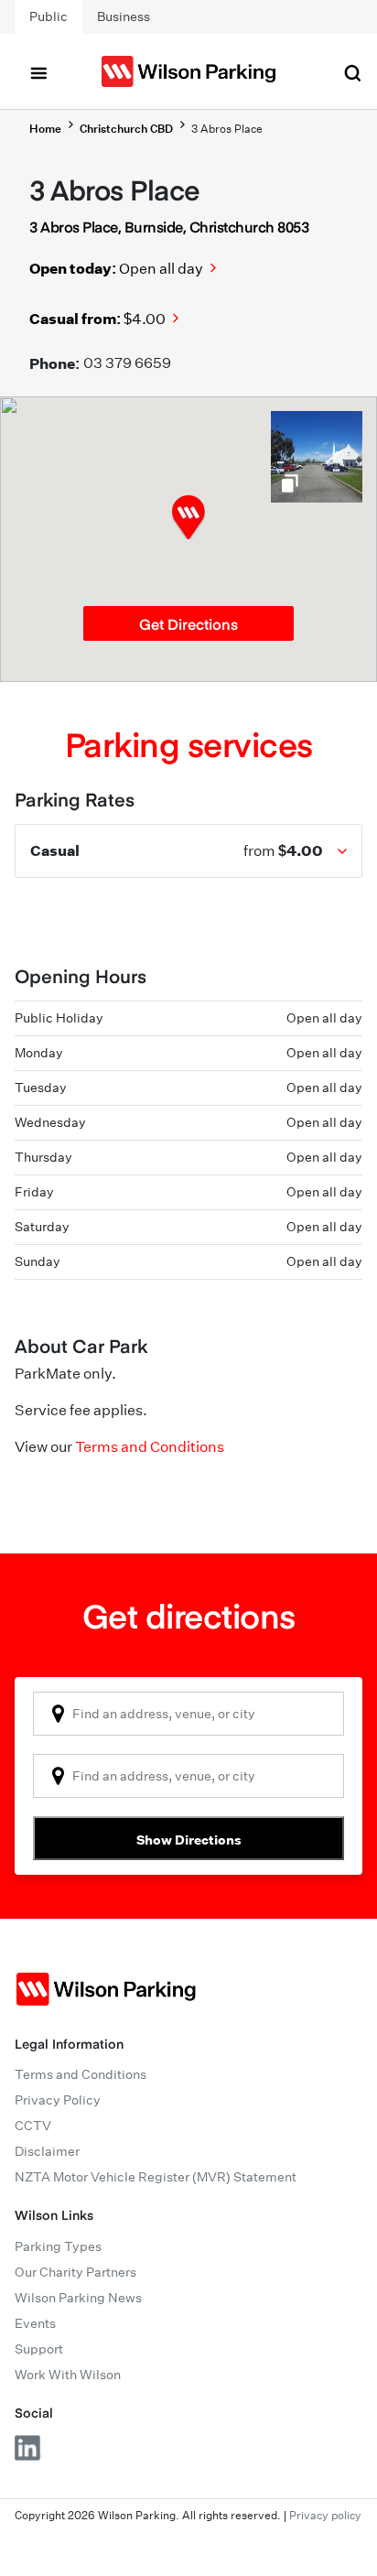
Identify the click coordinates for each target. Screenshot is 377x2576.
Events (35, 2323)
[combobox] (188, 1714)
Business (124, 16)
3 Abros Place (227, 129)
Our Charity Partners (75, 2272)
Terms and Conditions (150, 1447)
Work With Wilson (68, 2375)
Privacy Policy (58, 2100)
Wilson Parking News (78, 2298)
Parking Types (58, 2246)
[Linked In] (28, 2448)
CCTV (33, 2126)
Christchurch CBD (126, 129)
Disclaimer (47, 2151)
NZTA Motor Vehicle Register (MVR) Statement (156, 2177)
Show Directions (189, 1840)
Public (48, 16)
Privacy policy (325, 2515)
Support (39, 2349)
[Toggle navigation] (38, 71)
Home (45, 129)
